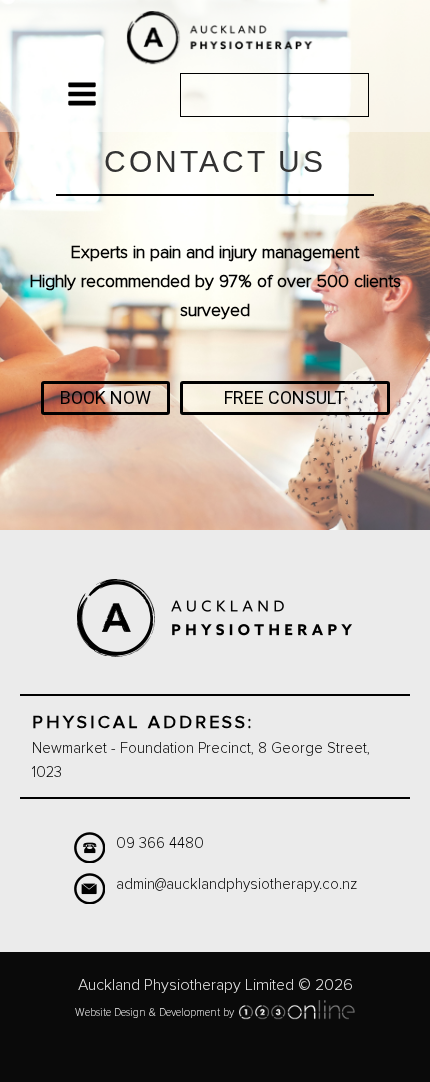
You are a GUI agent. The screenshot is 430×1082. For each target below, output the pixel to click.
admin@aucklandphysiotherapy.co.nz (236, 884)
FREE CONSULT (284, 397)
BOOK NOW (105, 397)
